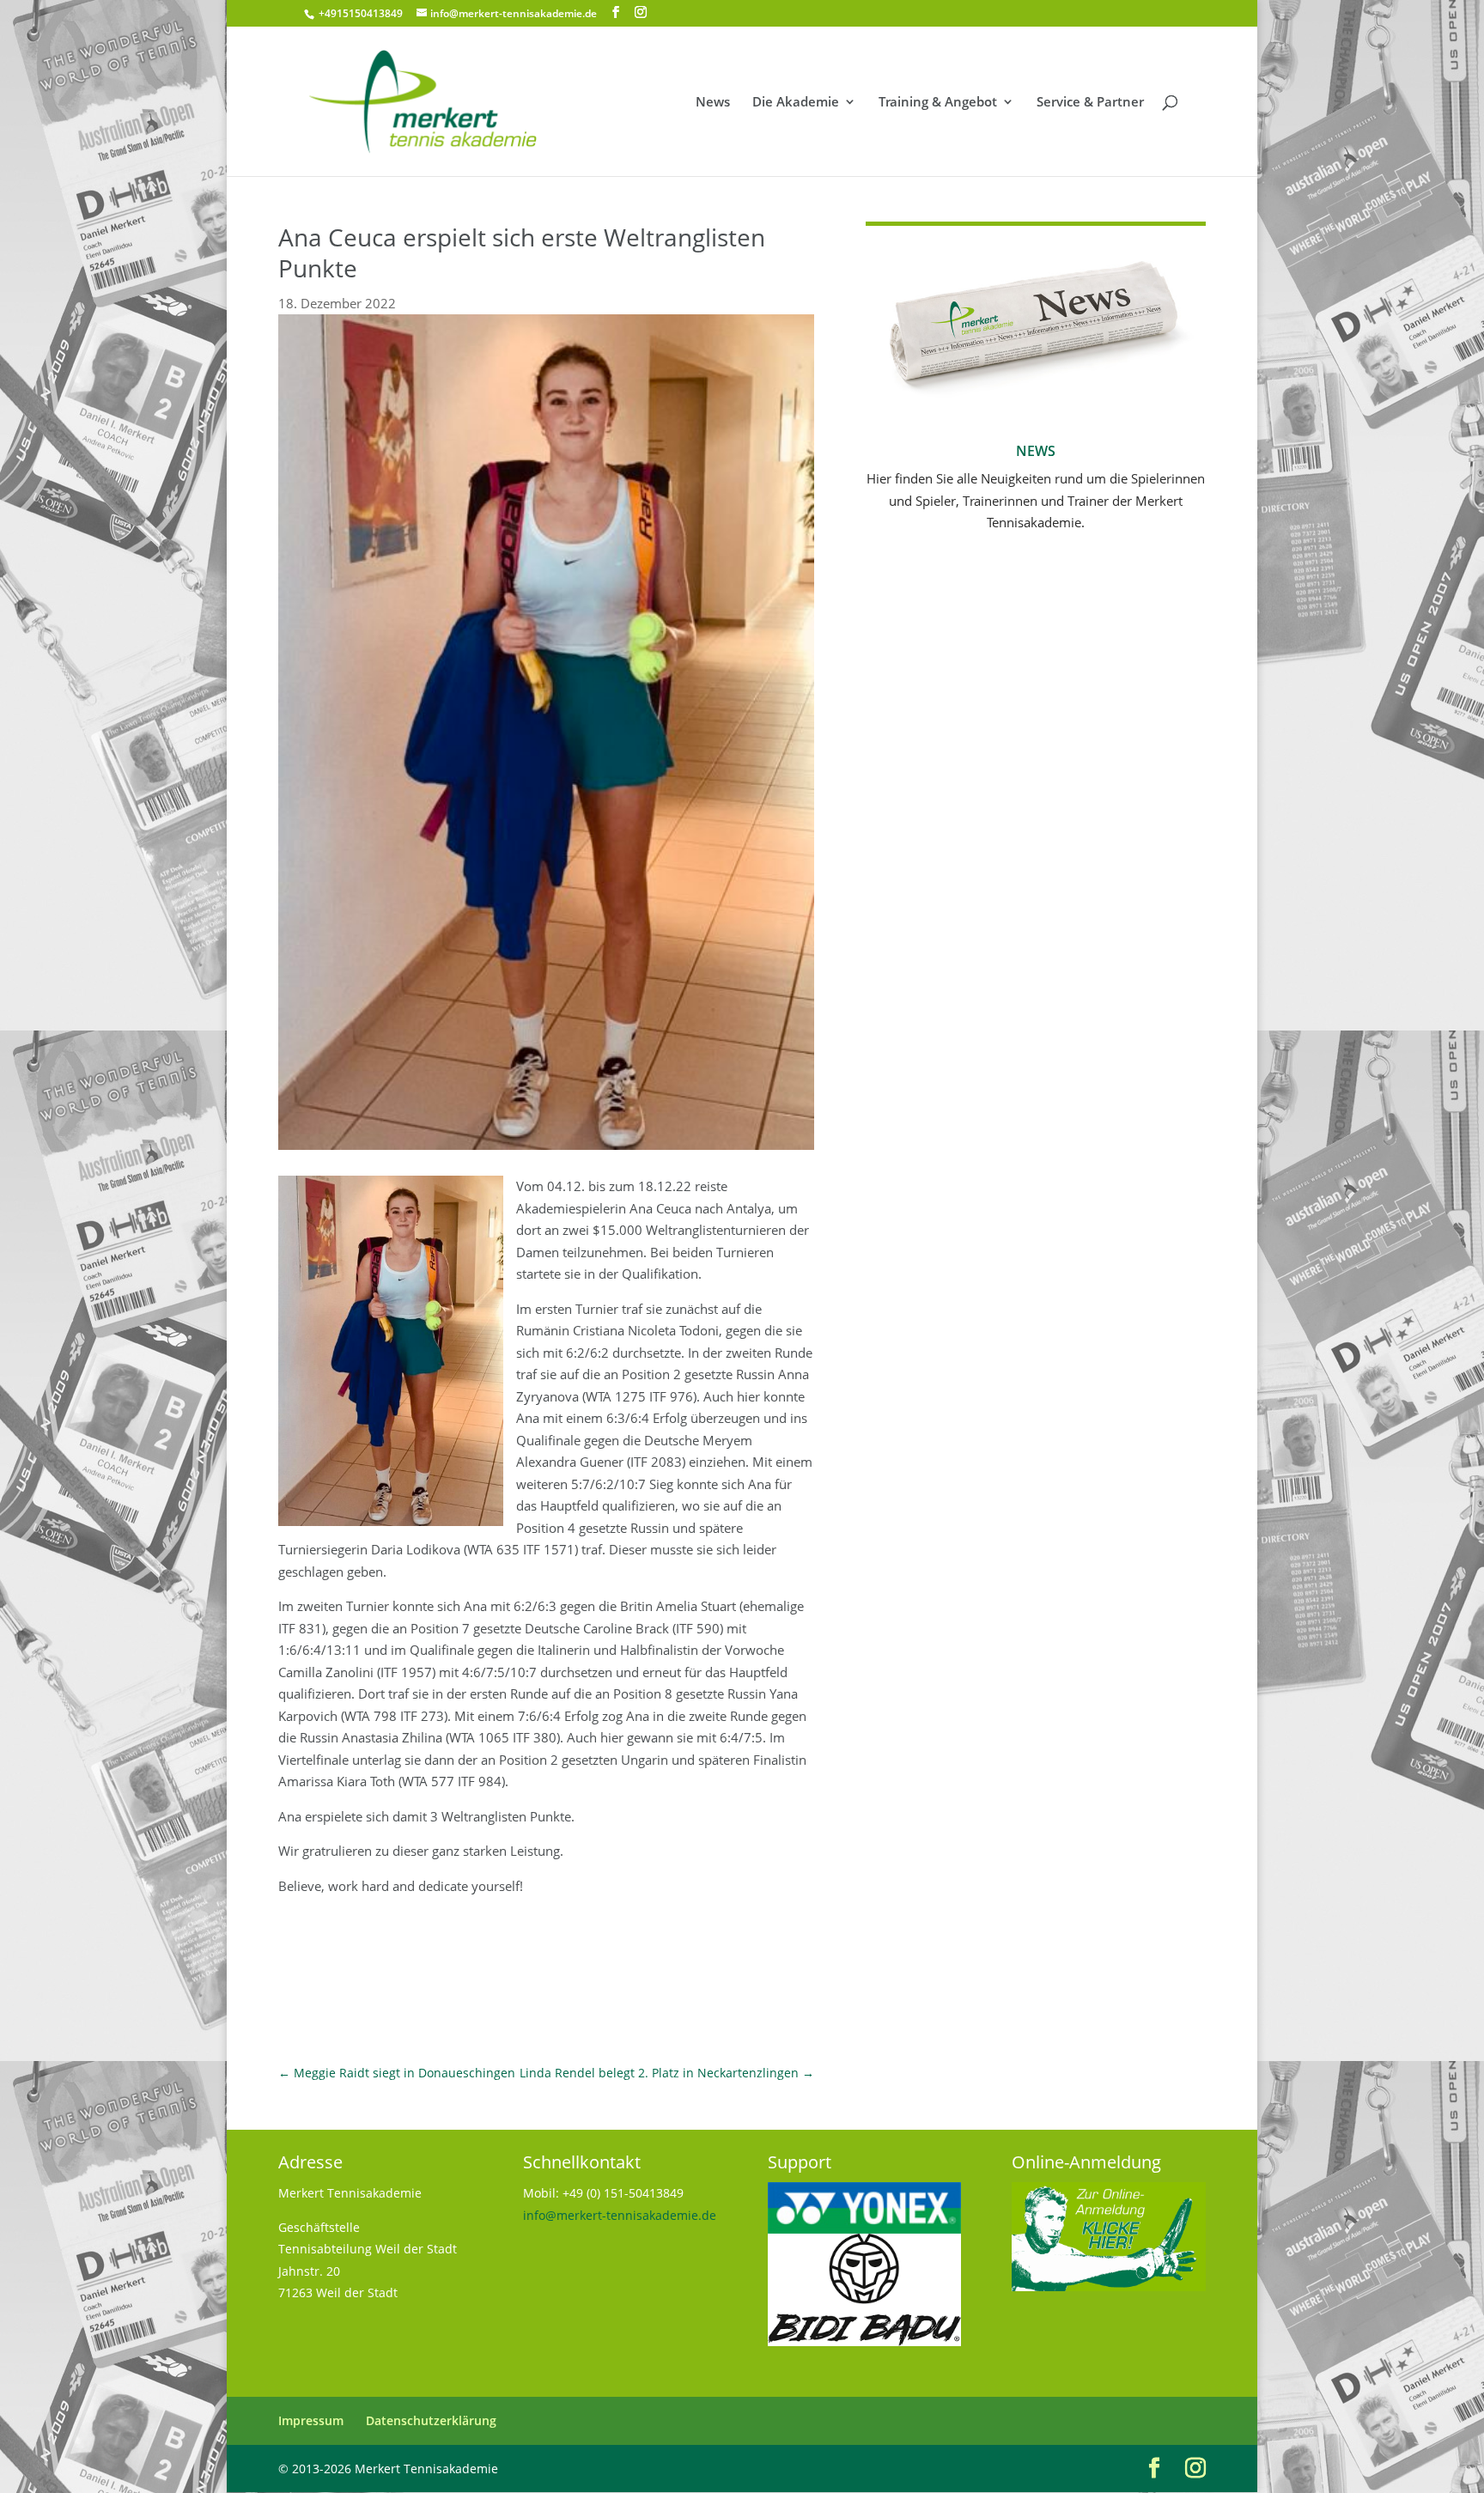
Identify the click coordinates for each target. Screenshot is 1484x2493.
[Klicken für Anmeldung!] (1108, 2286)
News (713, 103)
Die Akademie (796, 103)
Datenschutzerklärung (431, 2420)
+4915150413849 (359, 13)
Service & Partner (1090, 103)
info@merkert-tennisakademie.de (620, 2215)
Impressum (311, 2420)
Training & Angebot (938, 103)
